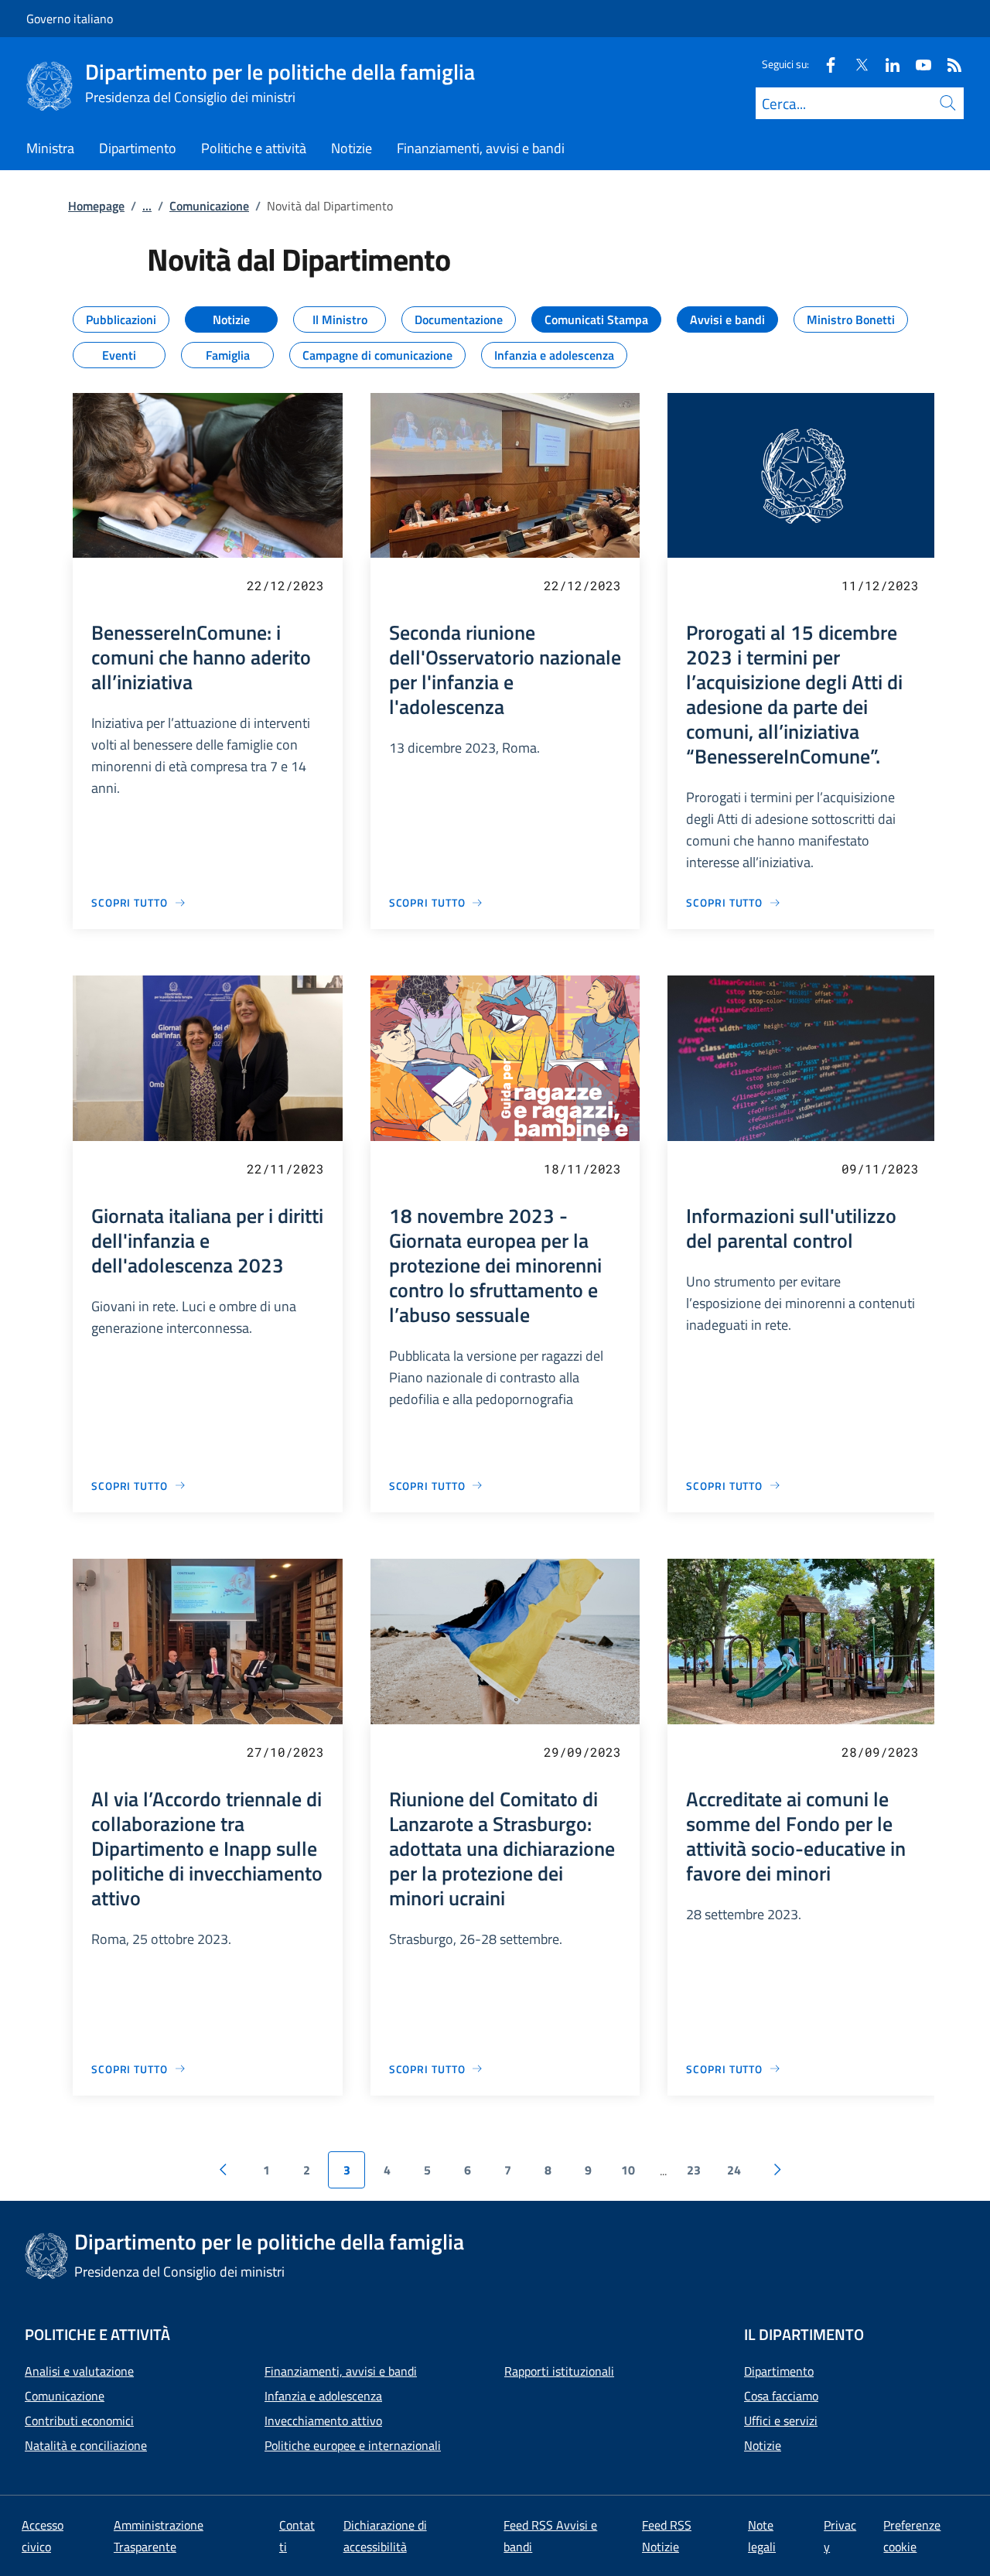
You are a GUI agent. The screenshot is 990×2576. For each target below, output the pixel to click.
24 (734, 2170)
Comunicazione (209, 206)
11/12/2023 (880, 585)
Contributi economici (79, 2421)
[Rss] (948, 64)
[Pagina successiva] (777, 2170)
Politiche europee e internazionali (353, 2445)
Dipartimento (779, 2371)
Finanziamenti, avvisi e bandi (341, 2371)
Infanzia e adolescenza (323, 2396)
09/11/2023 (880, 1168)
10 (628, 2170)
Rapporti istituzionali (559, 2371)
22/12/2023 (285, 585)
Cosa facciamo (781, 2396)
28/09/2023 (880, 1752)
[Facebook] (824, 64)
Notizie (763, 2445)
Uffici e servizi (781, 2421)
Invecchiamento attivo (323, 2421)
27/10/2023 (285, 1752)
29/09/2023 (582, 1752)
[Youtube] (917, 64)
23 (694, 2170)
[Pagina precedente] (223, 2170)
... (147, 206)
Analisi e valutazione (79, 2371)
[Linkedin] (886, 64)
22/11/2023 (285, 1168)
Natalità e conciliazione (86, 2445)
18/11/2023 (582, 1168)
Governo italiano (70, 19)
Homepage (96, 206)
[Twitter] (855, 64)
